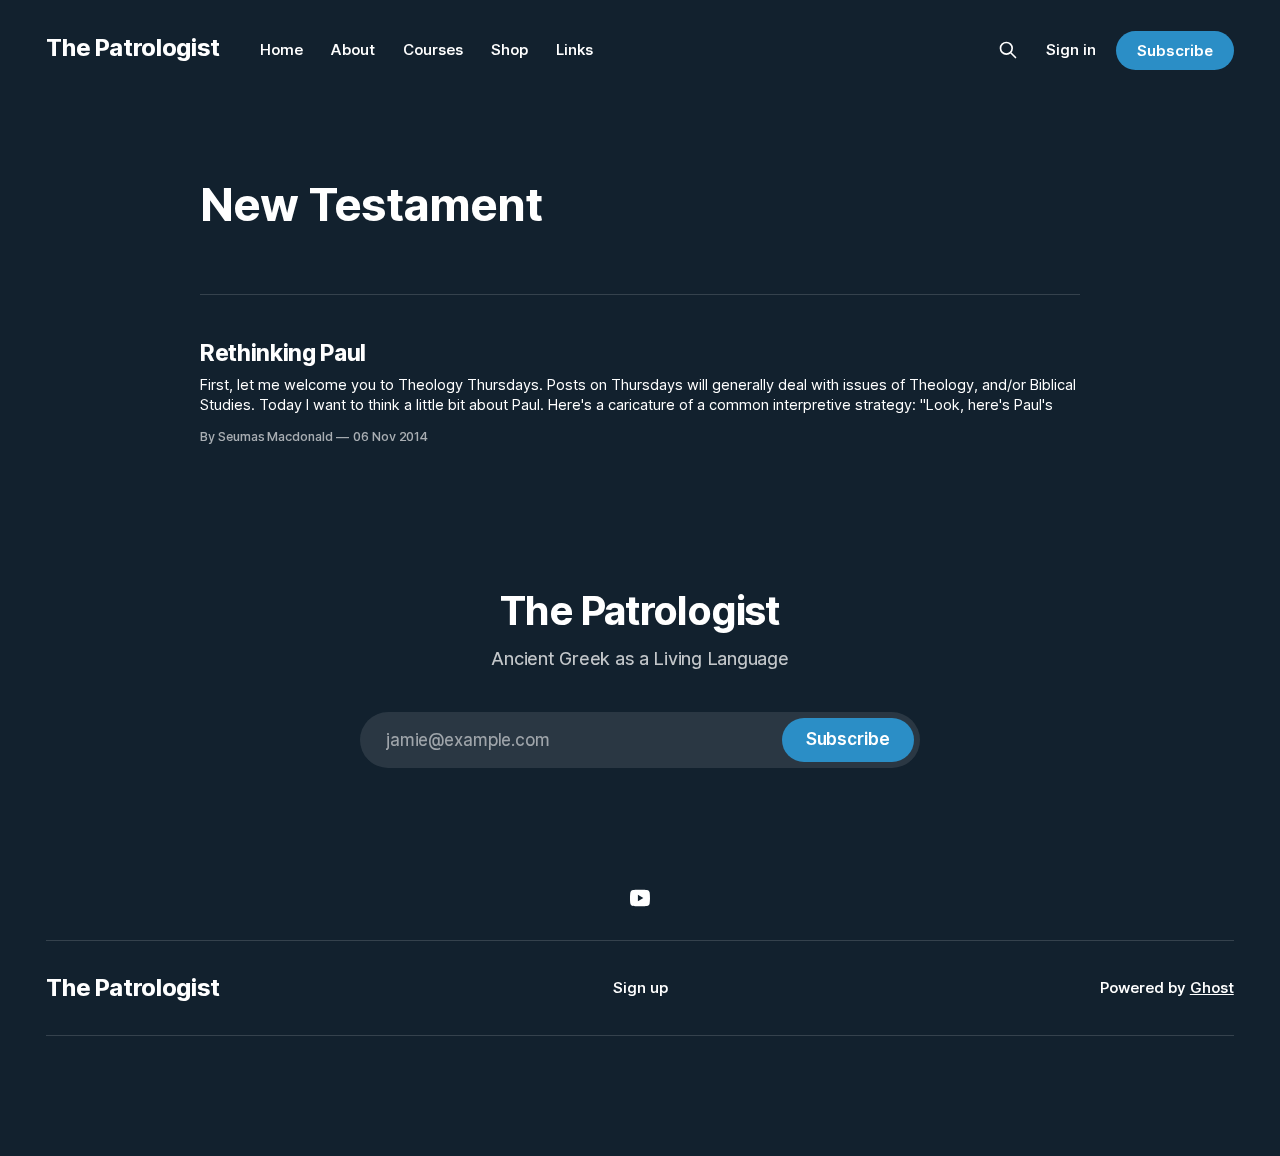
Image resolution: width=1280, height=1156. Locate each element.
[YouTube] (640, 898)
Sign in (1071, 49)
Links (574, 49)
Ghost (1212, 987)
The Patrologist (133, 47)
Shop (509, 49)
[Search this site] (1008, 50)
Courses (433, 49)
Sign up (640, 987)
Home (281, 49)
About (353, 49)
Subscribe (1174, 50)
